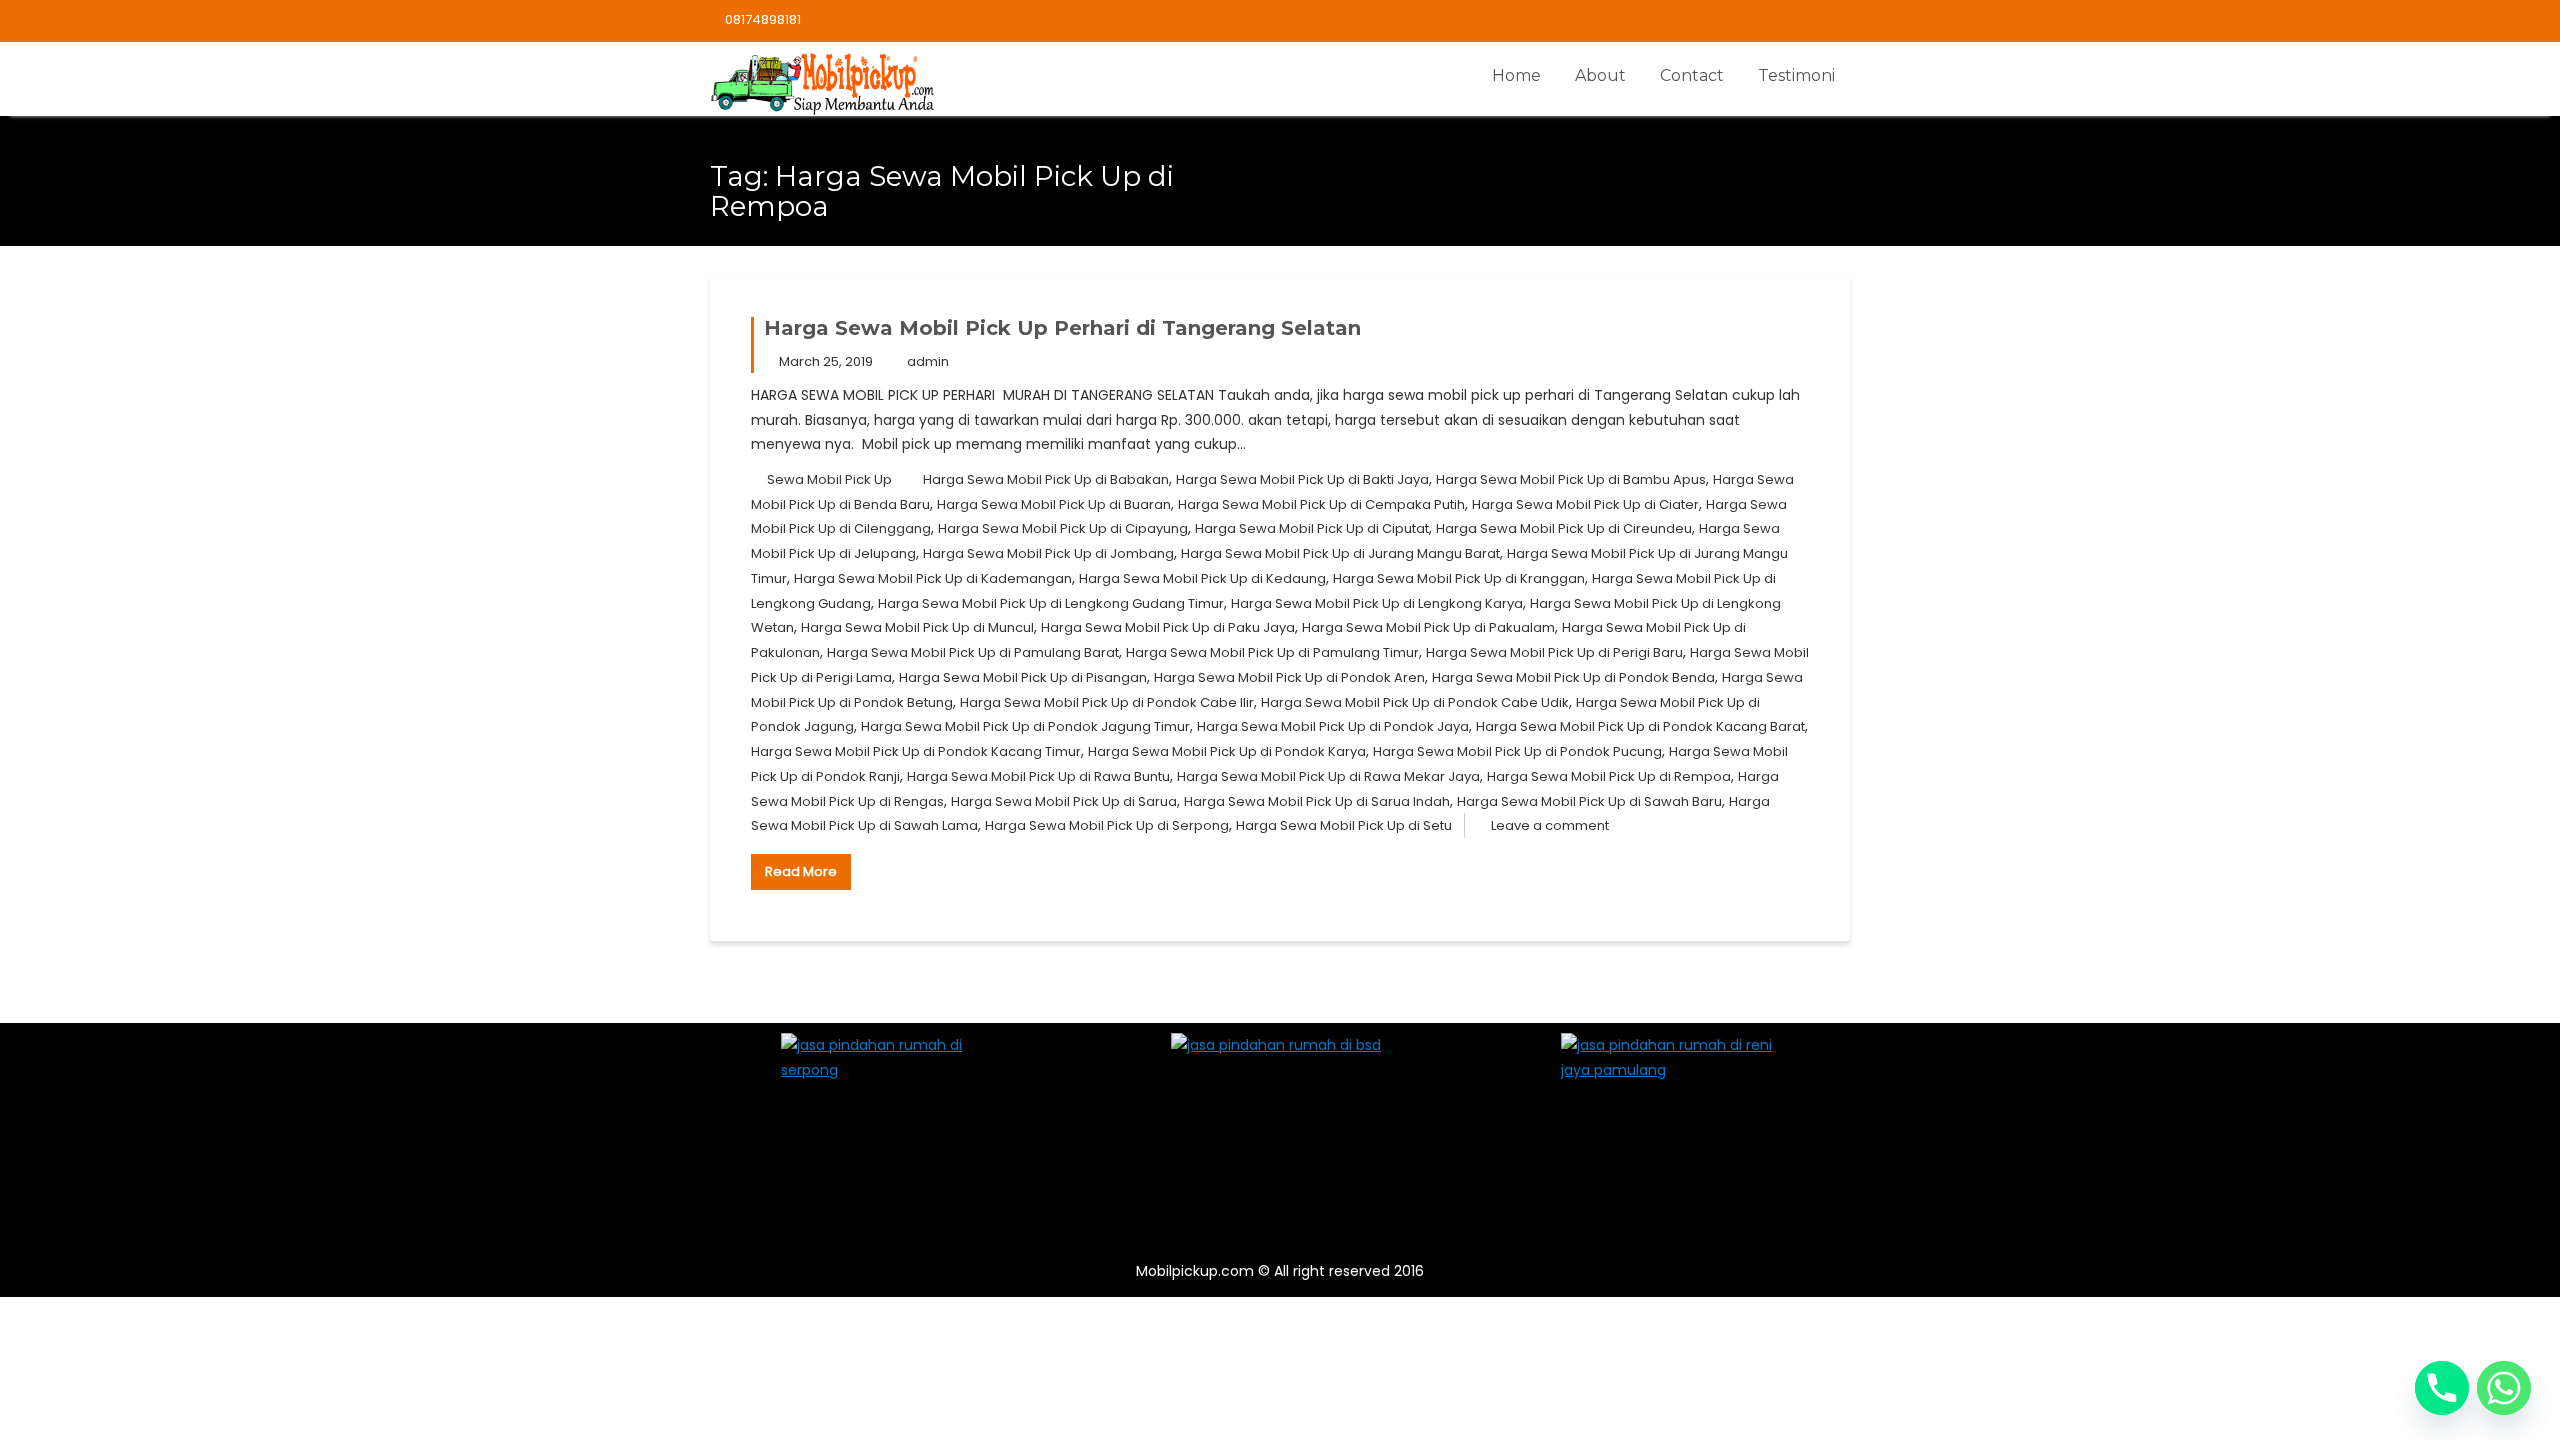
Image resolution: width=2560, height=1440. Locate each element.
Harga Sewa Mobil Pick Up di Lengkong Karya (1377, 603)
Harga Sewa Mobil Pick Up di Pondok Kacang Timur (916, 751)
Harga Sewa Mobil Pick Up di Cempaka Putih (1321, 504)
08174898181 (763, 19)
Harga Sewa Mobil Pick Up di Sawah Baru (1589, 801)
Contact (1692, 75)
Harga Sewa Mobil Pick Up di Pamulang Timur (1272, 652)
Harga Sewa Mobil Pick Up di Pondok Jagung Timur (1025, 726)
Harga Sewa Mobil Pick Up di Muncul (917, 627)
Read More (801, 871)
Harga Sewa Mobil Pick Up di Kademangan (933, 578)
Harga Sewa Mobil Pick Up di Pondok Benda (1573, 677)
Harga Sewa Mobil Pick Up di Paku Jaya (1168, 627)
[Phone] (2442, 1388)
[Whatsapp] (2504, 1388)
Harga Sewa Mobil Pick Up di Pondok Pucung (1517, 751)
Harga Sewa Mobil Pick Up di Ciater (1585, 504)
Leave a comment (1550, 825)
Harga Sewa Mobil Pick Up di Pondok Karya (1227, 751)
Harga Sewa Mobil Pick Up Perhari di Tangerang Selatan (1062, 328)
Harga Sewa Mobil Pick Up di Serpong (1107, 825)
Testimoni (1796, 75)
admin (928, 361)
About (1600, 75)
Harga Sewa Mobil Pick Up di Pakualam (1428, 627)
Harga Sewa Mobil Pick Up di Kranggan (1459, 578)
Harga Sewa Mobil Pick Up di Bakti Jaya (1302, 479)
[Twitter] (1764, 21)
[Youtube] (1799, 21)
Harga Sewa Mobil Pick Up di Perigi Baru (1554, 652)
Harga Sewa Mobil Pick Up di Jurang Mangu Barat (1340, 553)
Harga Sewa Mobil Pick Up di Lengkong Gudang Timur (1051, 603)
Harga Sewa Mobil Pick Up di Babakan (1046, 479)
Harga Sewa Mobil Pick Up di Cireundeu (1564, 528)
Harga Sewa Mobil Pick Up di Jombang (1048, 553)
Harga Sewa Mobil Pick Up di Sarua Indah (1317, 801)
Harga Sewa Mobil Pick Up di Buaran (1054, 504)
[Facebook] (1729, 21)
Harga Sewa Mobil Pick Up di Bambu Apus (1571, 479)
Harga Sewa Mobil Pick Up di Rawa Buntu (1038, 776)
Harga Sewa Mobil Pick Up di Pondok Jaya (1333, 726)
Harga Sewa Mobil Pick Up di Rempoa (1609, 776)
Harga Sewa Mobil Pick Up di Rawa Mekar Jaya (1328, 776)
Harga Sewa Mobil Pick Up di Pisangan (1023, 677)
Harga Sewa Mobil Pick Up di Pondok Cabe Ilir (1107, 702)
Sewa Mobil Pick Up (829, 479)
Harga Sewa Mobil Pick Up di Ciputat (1312, 528)
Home (1516, 75)
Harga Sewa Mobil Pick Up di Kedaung (1202, 578)
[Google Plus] (1834, 21)
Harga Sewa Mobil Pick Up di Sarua (1064, 801)
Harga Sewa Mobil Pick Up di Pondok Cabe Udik (1415, 702)
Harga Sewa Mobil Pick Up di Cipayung (1063, 528)
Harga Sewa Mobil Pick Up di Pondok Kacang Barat (1640, 726)
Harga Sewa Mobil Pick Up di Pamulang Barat (973, 652)
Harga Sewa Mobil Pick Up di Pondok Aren (1289, 677)
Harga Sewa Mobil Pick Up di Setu (1344, 825)
